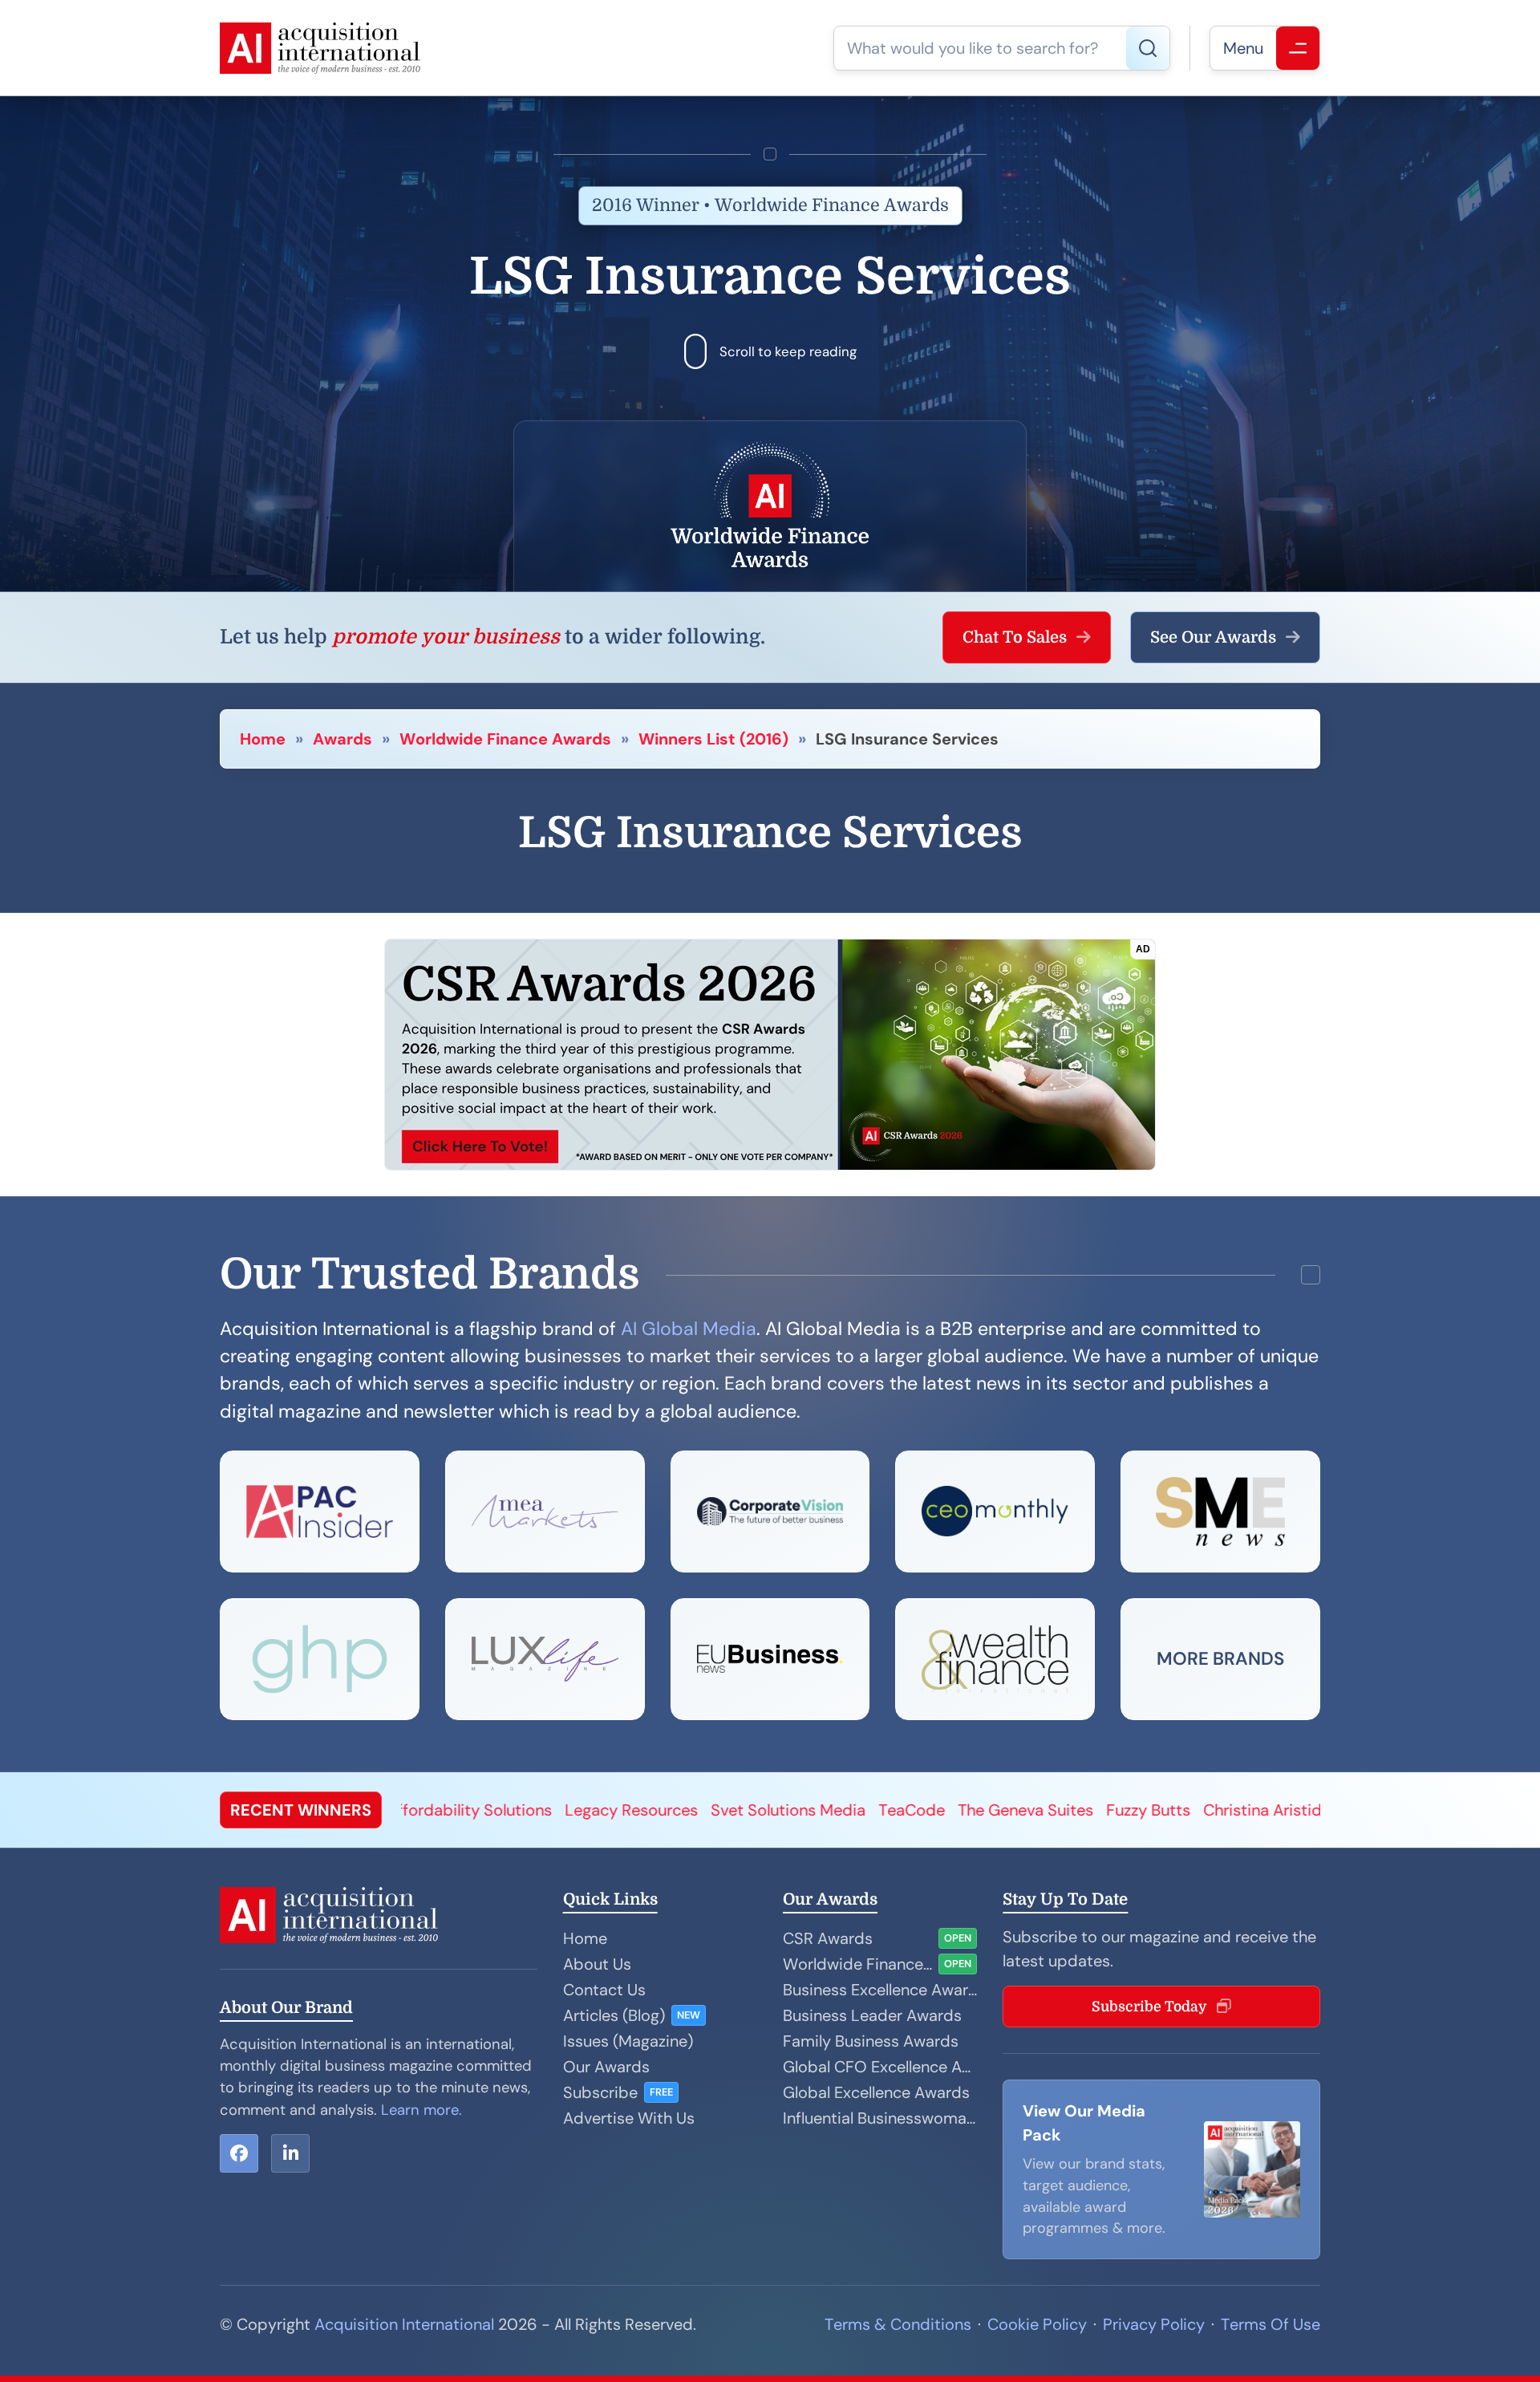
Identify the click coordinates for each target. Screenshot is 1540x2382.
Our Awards (606, 2067)
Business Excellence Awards (880, 1990)
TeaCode (673, 1810)
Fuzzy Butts (909, 1810)
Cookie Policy (1037, 2324)
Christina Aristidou (1033, 1810)
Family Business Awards (871, 2041)
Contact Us (604, 1990)
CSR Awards (828, 1938)
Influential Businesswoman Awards (880, 2118)
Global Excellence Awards (876, 2092)
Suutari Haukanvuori (1187, 1810)
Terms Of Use (1270, 2324)
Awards (342, 739)
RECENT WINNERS (301, 1810)
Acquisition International (404, 2324)
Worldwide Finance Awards (505, 739)
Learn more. (421, 2110)
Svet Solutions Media (549, 1810)
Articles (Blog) (614, 2015)
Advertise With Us (629, 2118)
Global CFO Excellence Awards (880, 2067)
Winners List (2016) (713, 739)
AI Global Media (689, 1329)
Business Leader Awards (872, 2015)
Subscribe (600, 2092)
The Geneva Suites (786, 1810)
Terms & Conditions (898, 2324)
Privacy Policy (1154, 2324)
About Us (597, 1964)
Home (263, 739)
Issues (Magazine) (628, 2041)
